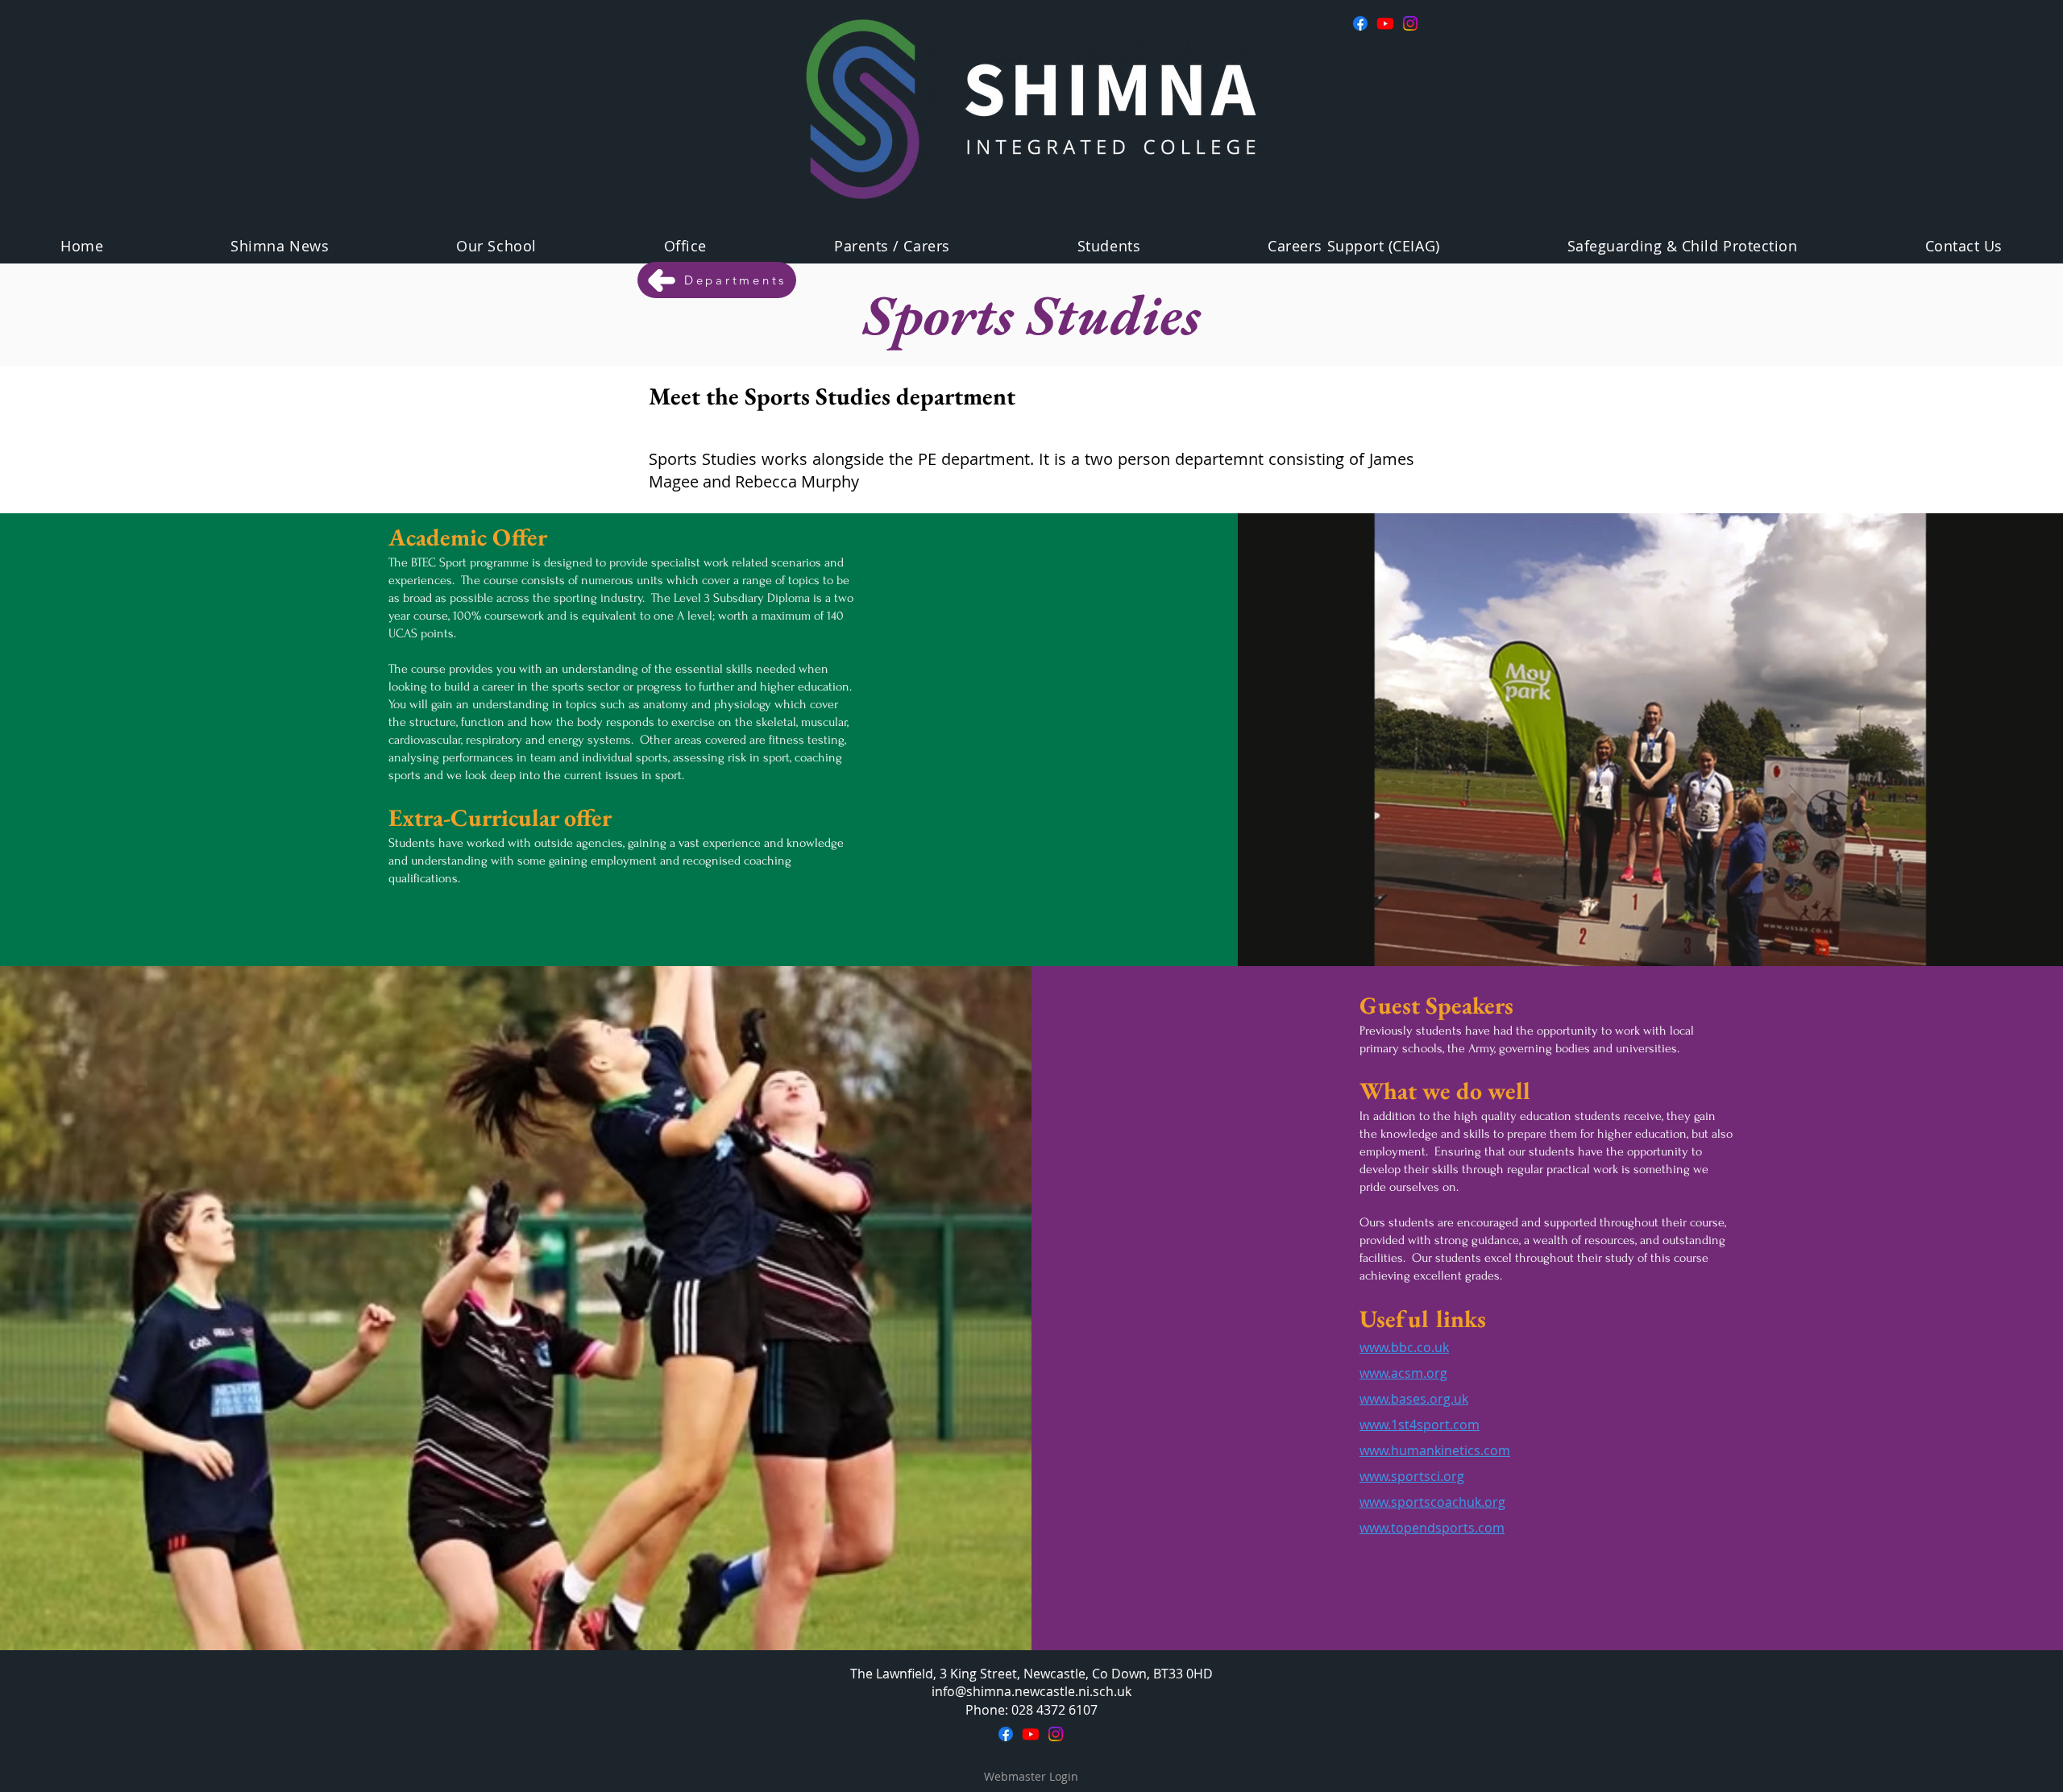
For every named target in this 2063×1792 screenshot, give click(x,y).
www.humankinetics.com (1435, 1450)
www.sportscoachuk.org (1432, 1502)
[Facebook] (1360, 23)
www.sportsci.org (1412, 1476)
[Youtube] (1385, 23)
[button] (496, 246)
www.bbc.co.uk (1404, 1347)
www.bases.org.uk (1414, 1399)
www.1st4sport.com (1420, 1425)
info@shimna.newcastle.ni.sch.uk (1031, 1691)
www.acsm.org (1403, 1373)
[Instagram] (1410, 23)
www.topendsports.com (1432, 1528)
